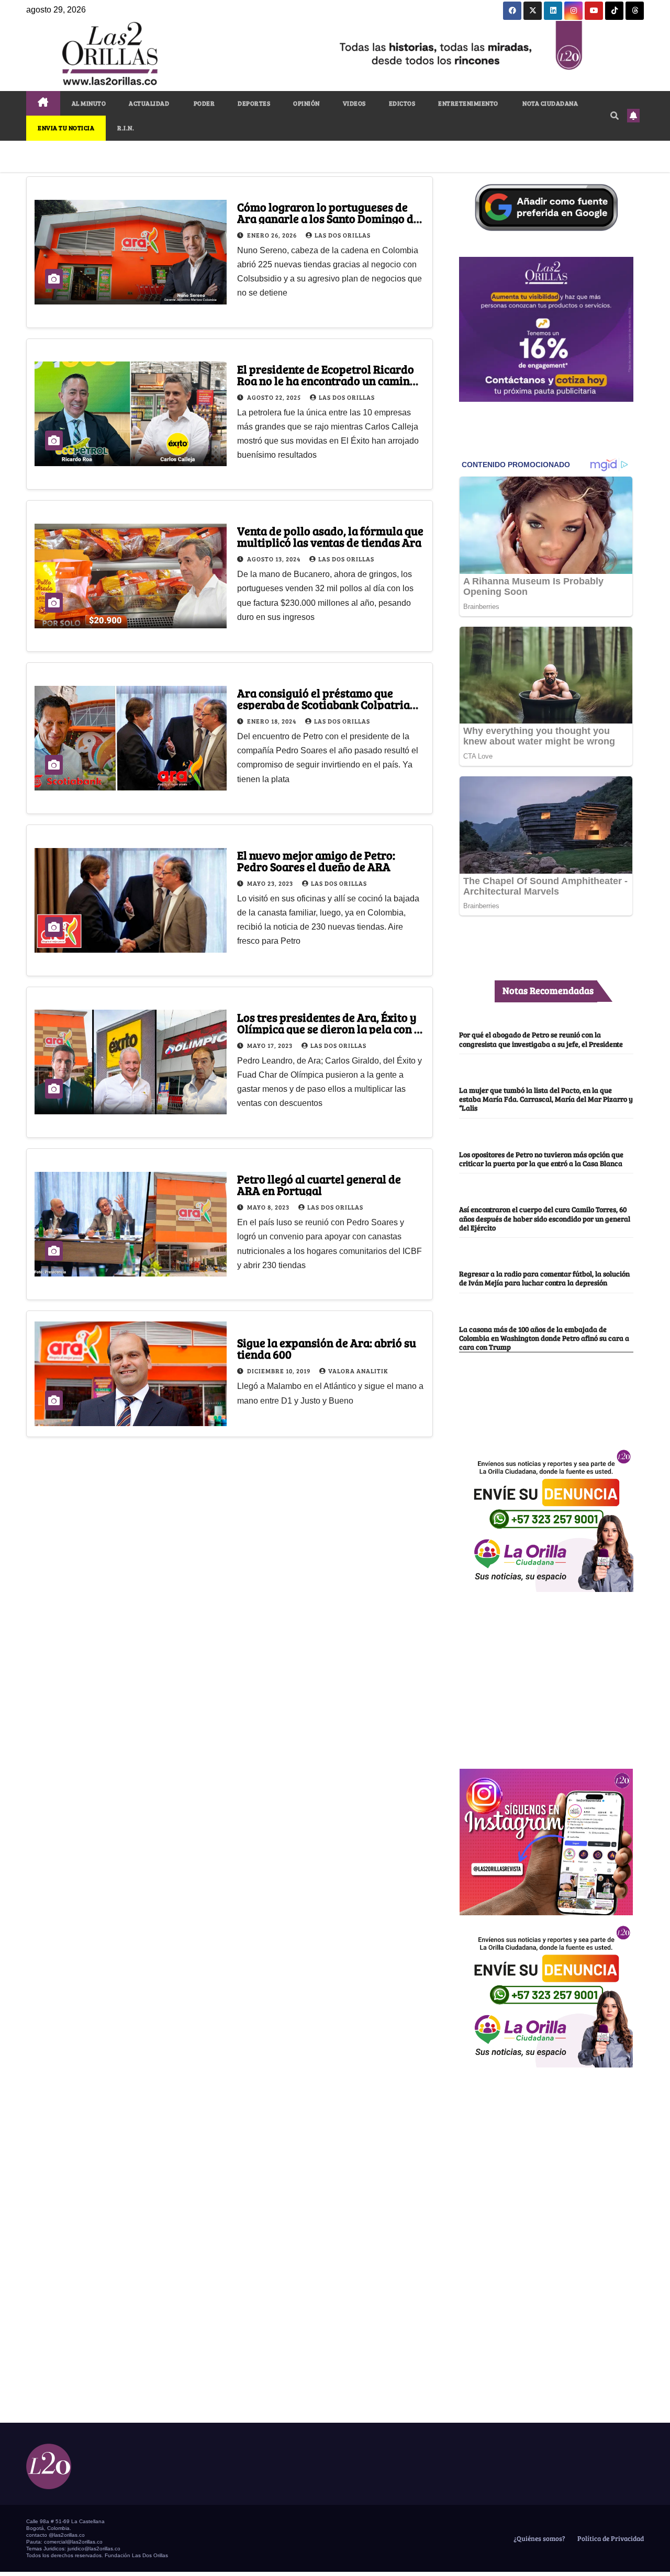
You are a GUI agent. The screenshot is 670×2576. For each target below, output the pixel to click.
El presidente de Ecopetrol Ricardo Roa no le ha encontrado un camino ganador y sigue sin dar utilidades (327, 380)
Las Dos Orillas (343, 235)
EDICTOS (402, 103)
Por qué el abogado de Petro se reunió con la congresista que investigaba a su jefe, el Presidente (541, 1039)
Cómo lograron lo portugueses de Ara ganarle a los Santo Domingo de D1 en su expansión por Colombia (328, 218)
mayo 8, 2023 (269, 1207)
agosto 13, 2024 (275, 559)
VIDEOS (354, 103)
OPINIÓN (306, 103)
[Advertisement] (546, 1675)
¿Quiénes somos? (539, 2538)
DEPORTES (254, 103)
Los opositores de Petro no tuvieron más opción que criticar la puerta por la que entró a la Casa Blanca (541, 1159)
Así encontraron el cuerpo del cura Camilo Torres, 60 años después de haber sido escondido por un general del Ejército (545, 1218)
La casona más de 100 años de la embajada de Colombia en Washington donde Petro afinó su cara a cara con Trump (544, 1338)
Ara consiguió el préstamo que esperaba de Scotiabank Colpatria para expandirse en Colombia (323, 704)
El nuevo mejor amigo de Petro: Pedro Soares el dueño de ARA (316, 861)
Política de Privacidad (610, 2538)
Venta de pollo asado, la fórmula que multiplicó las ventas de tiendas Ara (330, 536)
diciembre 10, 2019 (280, 1371)
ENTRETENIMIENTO (468, 103)
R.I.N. (126, 128)
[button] (615, 115)
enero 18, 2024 (272, 721)
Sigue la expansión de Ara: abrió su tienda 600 (327, 1348)
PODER (203, 103)
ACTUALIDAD (149, 103)
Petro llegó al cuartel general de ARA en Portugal (319, 1184)
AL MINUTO (89, 103)
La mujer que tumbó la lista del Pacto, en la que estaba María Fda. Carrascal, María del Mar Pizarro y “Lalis (546, 1099)
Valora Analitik (358, 1371)
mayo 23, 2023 (271, 883)
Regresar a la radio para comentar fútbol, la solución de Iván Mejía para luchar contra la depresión (544, 1278)
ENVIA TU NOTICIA (66, 128)
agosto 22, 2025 (275, 397)
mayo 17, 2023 (271, 1045)
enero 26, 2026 (273, 235)
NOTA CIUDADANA (550, 103)
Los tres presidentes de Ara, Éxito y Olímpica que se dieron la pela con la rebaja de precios (331, 1029)
